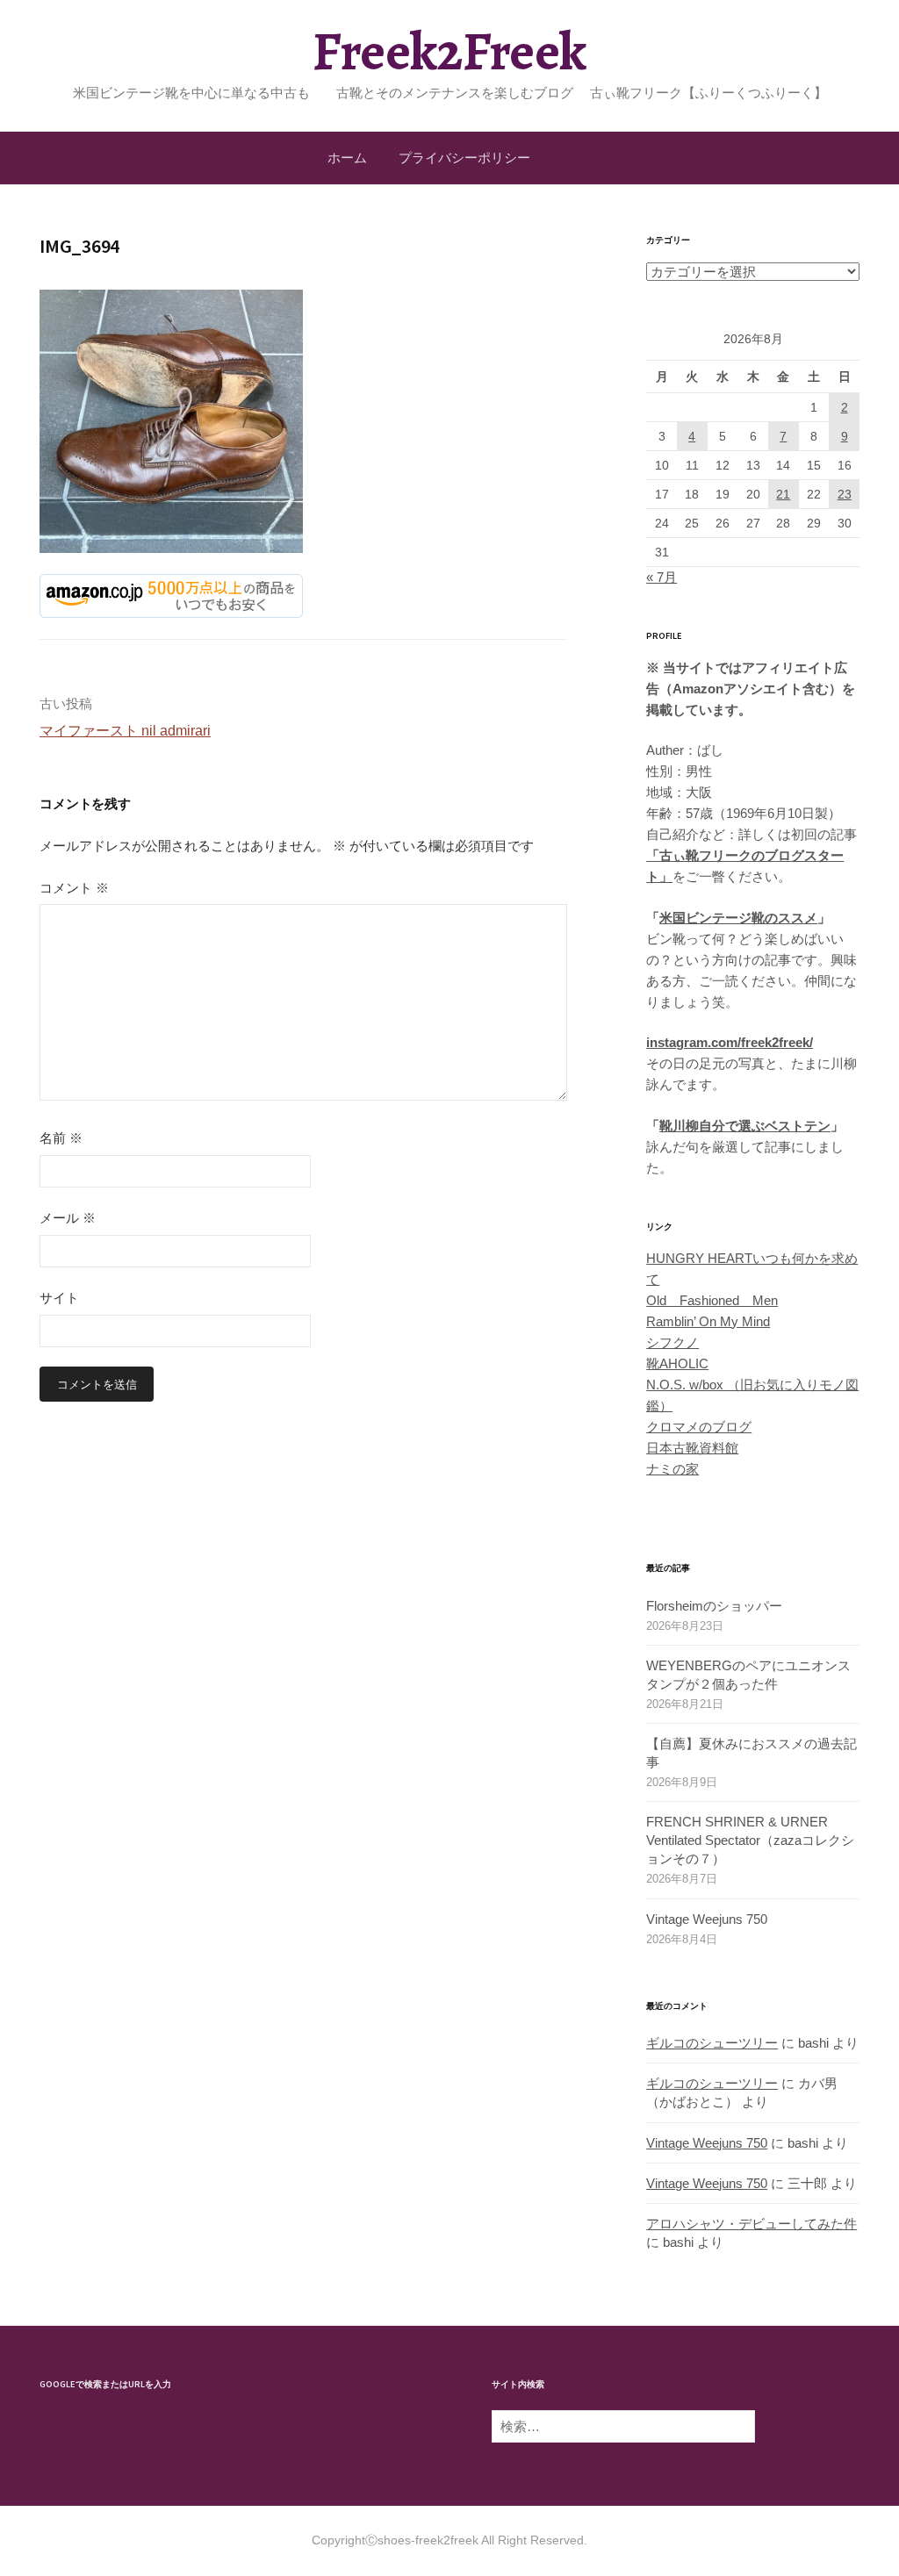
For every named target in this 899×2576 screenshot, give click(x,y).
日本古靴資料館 (692, 1448)
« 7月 (662, 577)
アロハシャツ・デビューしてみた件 (752, 2224)
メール (68, 1218)
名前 (61, 1138)
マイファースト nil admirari (125, 731)
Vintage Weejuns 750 (707, 1919)
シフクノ (672, 1342)
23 (845, 494)
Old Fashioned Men (712, 1300)
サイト (59, 1298)
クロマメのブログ (699, 1427)
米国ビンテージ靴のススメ (738, 918)
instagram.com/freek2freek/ (730, 1042)
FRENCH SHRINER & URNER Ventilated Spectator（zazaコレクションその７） (750, 1840)
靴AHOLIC (677, 1363)
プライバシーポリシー (464, 158)
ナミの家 (672, 1469)
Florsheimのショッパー (714, 1606)
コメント (74, 888)
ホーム (347, 158)
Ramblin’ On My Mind (708, 1321)
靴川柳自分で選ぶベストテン (745, 1126)
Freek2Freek (449, 51)
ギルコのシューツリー (712, 2043)
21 (783, 494)
